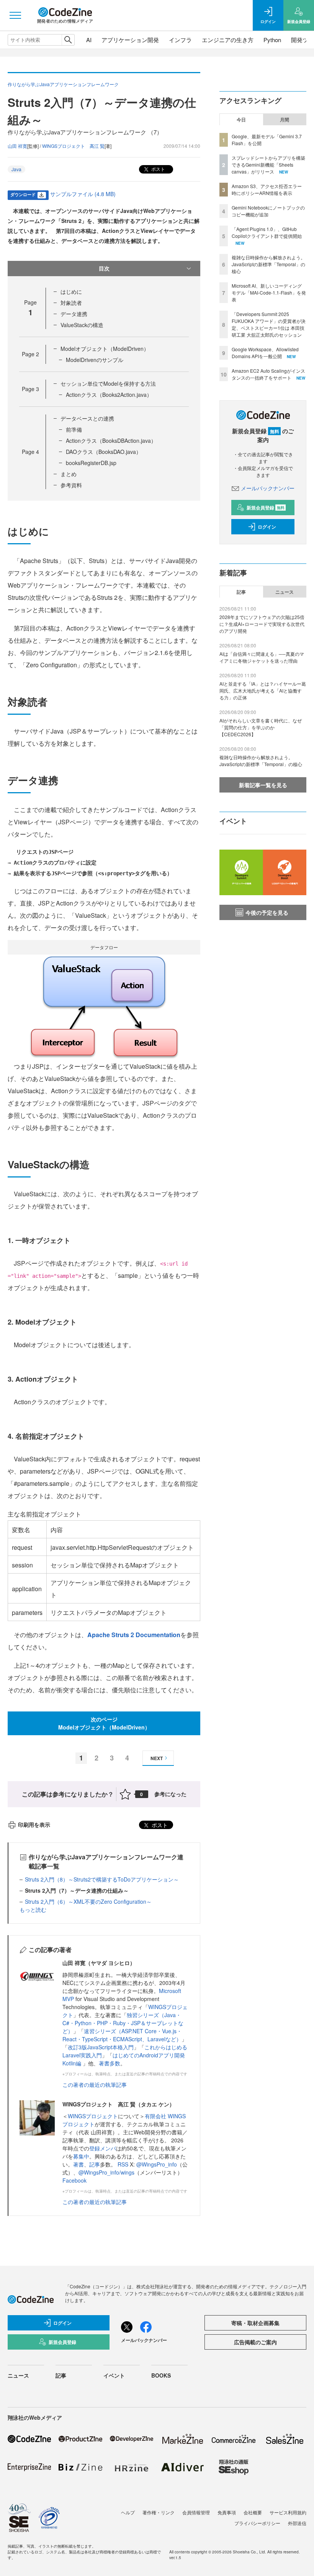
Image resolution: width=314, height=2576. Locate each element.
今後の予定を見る (267, 912)
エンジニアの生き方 (228, 40)
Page (30, 354)
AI (89, 40)
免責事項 (227, 2512)
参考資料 (71, 485)
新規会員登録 (266, 508)
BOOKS (161, 2375)
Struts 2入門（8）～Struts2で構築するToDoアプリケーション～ (102, 1879)
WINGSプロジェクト (93, 2116)
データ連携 (74, 314)
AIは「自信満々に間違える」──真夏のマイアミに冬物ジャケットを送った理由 (262, 657)
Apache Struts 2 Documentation (134, 1635)
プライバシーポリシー (257, 2523)
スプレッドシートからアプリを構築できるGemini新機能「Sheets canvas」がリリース (268, 165)
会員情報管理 (196, 2512)
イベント (114, 2375)
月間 (285, 120)
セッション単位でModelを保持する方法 (108, 383)
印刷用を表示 (34, 1824)
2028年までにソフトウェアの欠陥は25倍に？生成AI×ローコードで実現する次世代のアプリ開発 (262, 624)
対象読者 (71, 303)
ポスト (158, 169)
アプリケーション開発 (130, 40)
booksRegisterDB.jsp (91, 463)
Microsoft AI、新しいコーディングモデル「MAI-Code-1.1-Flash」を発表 (269, 292)
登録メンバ (103, 2148)
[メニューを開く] (15, 15)
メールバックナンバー (268, 488)
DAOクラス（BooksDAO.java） (104, 452)
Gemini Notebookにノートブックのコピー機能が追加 (268, 211)
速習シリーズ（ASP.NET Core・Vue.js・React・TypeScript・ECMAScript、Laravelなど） (122, 2035)
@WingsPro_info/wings (106, 2172)
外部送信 (297, 2523)
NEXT (157, 1758)
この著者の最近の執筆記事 (95, 2085)
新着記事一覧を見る (263, 785)
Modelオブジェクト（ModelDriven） (105, 349)
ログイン (267, 527)
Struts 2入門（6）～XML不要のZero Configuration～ (88, 1901)
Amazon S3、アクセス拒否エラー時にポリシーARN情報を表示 (267, 189)
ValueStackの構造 (82, 325)
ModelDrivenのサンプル (95, 360)
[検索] (68, 40)
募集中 (81, 2156)
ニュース (285, 592)
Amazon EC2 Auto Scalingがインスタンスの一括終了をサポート (268, 374)
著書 (78, 2164)
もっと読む (33, 1909)
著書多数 (110, 2063)
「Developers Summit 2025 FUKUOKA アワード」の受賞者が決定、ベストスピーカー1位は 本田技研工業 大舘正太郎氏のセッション (269, 324)
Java (16, 169)
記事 (95, 2164)
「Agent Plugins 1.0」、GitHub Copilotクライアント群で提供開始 (267, 232)
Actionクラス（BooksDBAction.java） (111, 441)
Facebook (74, 2180)
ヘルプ (128, 2512)
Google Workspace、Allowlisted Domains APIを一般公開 (265, 353)
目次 (104, 268)
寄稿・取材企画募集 (255, 2323)
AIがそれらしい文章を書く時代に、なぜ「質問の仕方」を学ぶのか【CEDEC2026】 (261, 727)
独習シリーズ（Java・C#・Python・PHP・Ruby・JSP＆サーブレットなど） (123, 2023)
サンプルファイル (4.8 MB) (83, 194)
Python (272, 40)
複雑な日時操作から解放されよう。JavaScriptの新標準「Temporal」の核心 (268, 264)
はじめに (71, 291)
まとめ (69, 474)
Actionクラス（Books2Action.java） (109, 395)
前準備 (74, 429)
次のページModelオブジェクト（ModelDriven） (104, 1723)
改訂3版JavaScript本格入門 (101, 2047)
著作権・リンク (159, 2512)
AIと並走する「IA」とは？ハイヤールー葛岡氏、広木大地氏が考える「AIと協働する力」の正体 (263, 690)
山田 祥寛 (17, 146)
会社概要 (253, 2512)
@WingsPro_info (157, 2164)
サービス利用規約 (288, 2512)
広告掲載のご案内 (255, 2342)
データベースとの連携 (87, 418)
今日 (241, 120)
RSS (124, 2164)
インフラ (180, 40)
